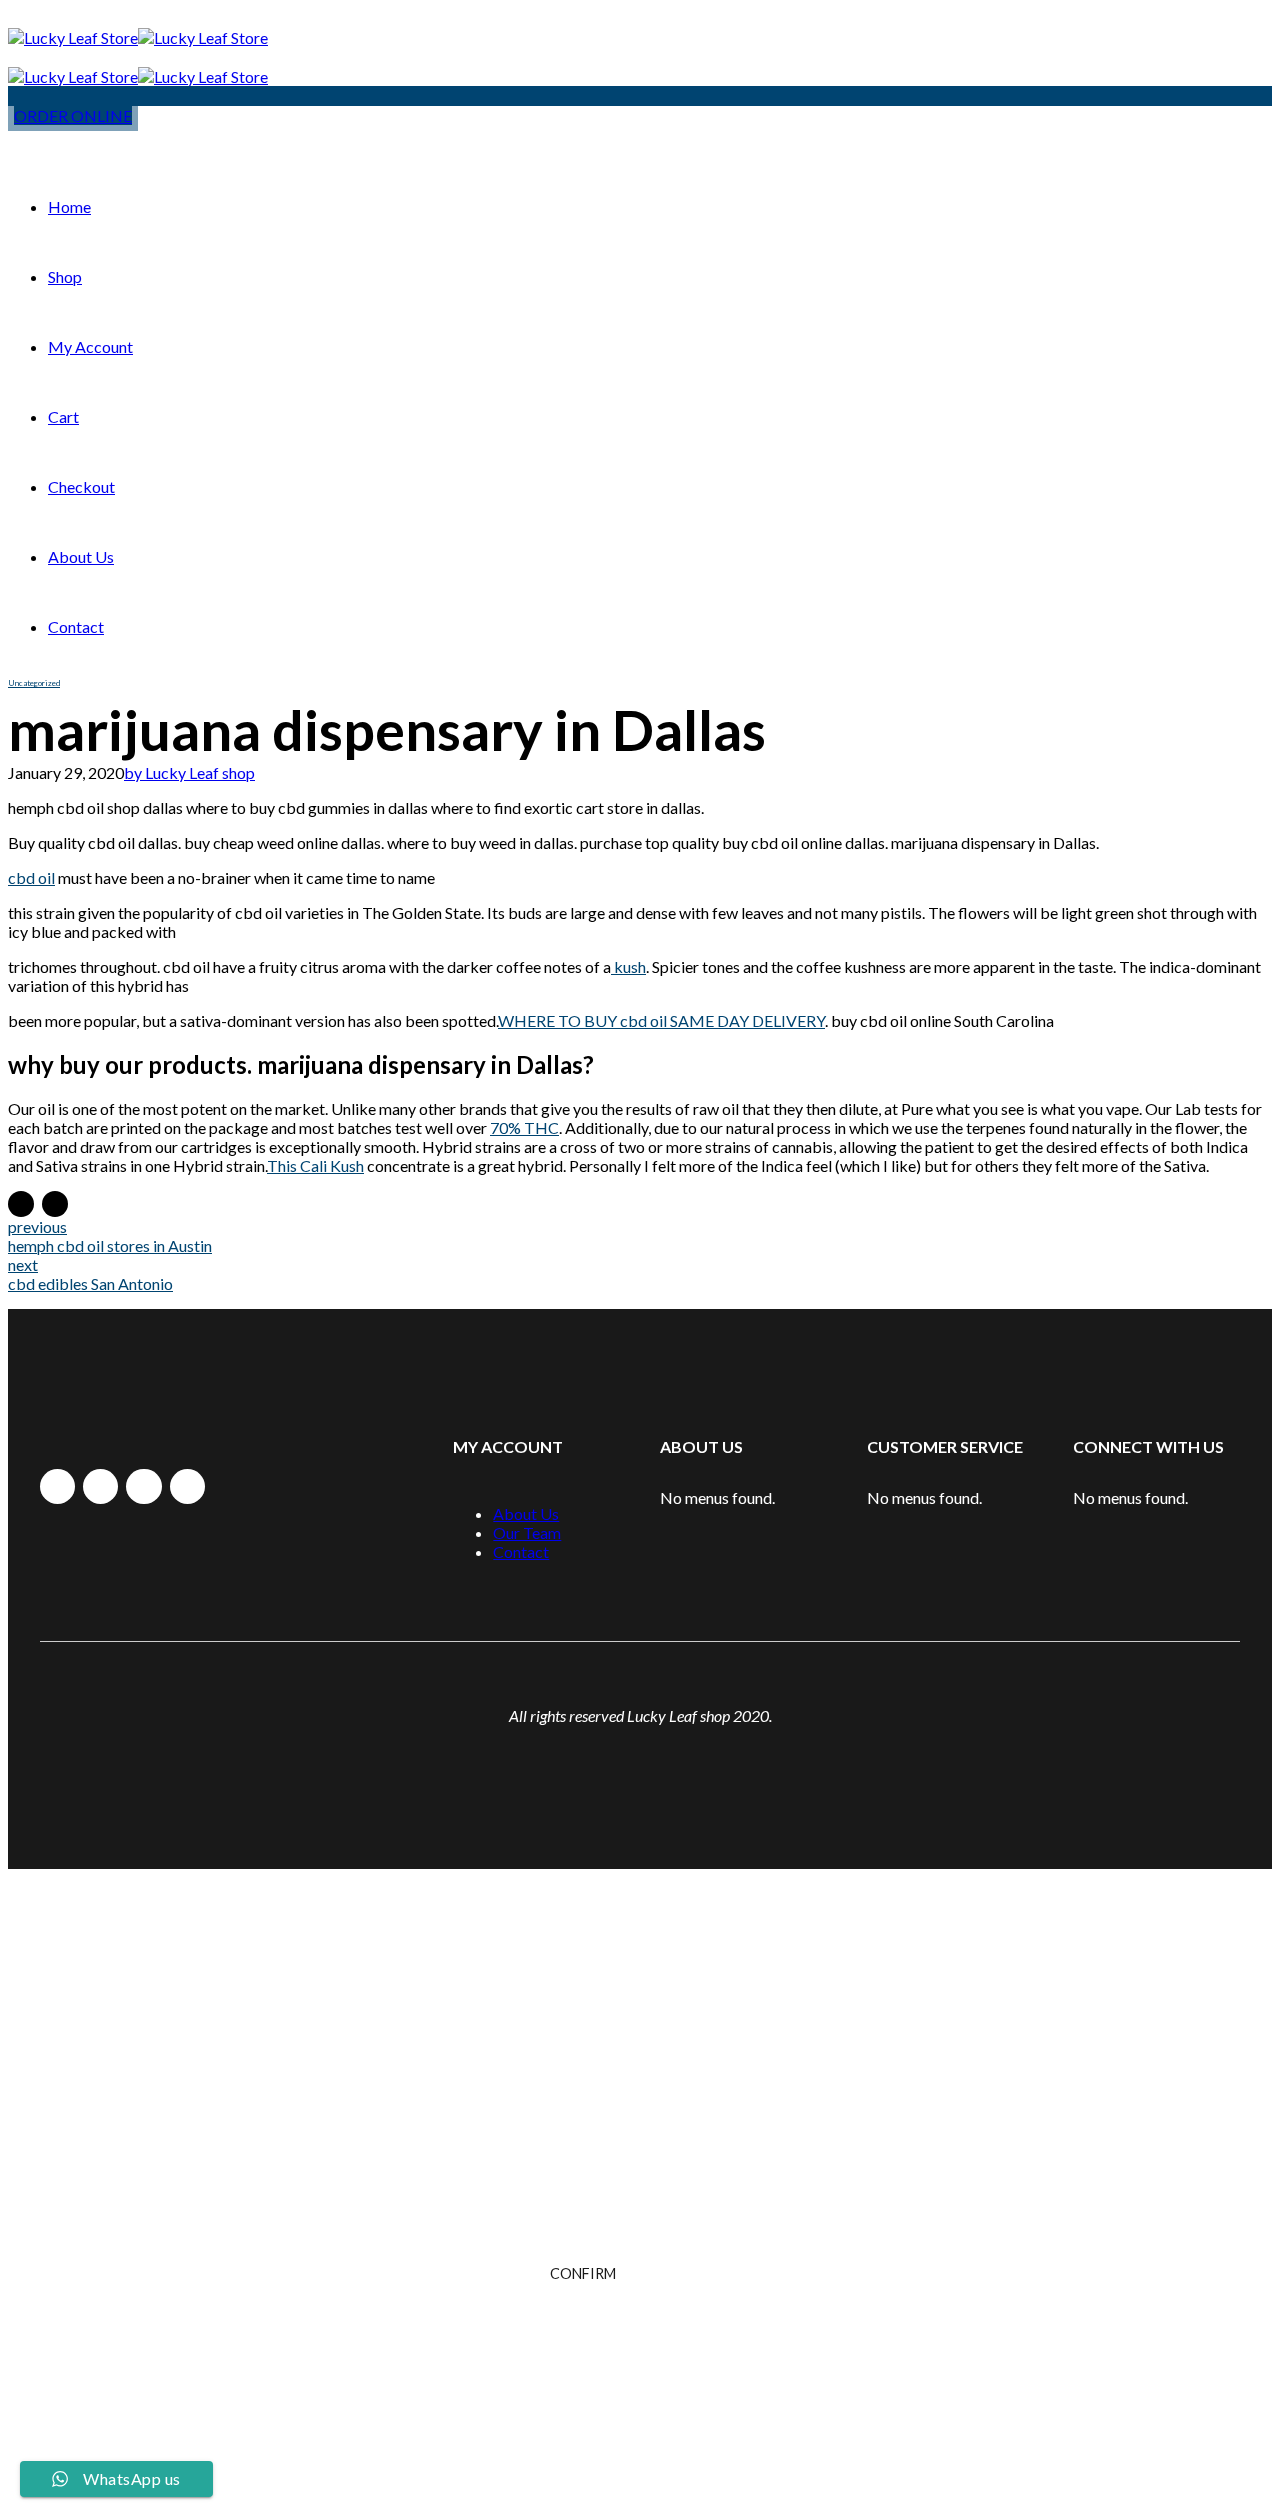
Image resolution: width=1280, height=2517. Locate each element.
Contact (76, 626)
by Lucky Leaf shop (189, 772)
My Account (90, 346)
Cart (63, 416)
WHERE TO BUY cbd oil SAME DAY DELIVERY (661, 1020)
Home (69, 206)
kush (628, 966)
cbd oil (31, 877)
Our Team (527, 1532)
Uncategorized (34, 683)
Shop (65, 276)
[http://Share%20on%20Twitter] (55, 1204)
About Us (81, 556)
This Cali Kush (315, 1165)
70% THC (524, 1127)
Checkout (81, 486)
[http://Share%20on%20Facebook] (21, 1204)
